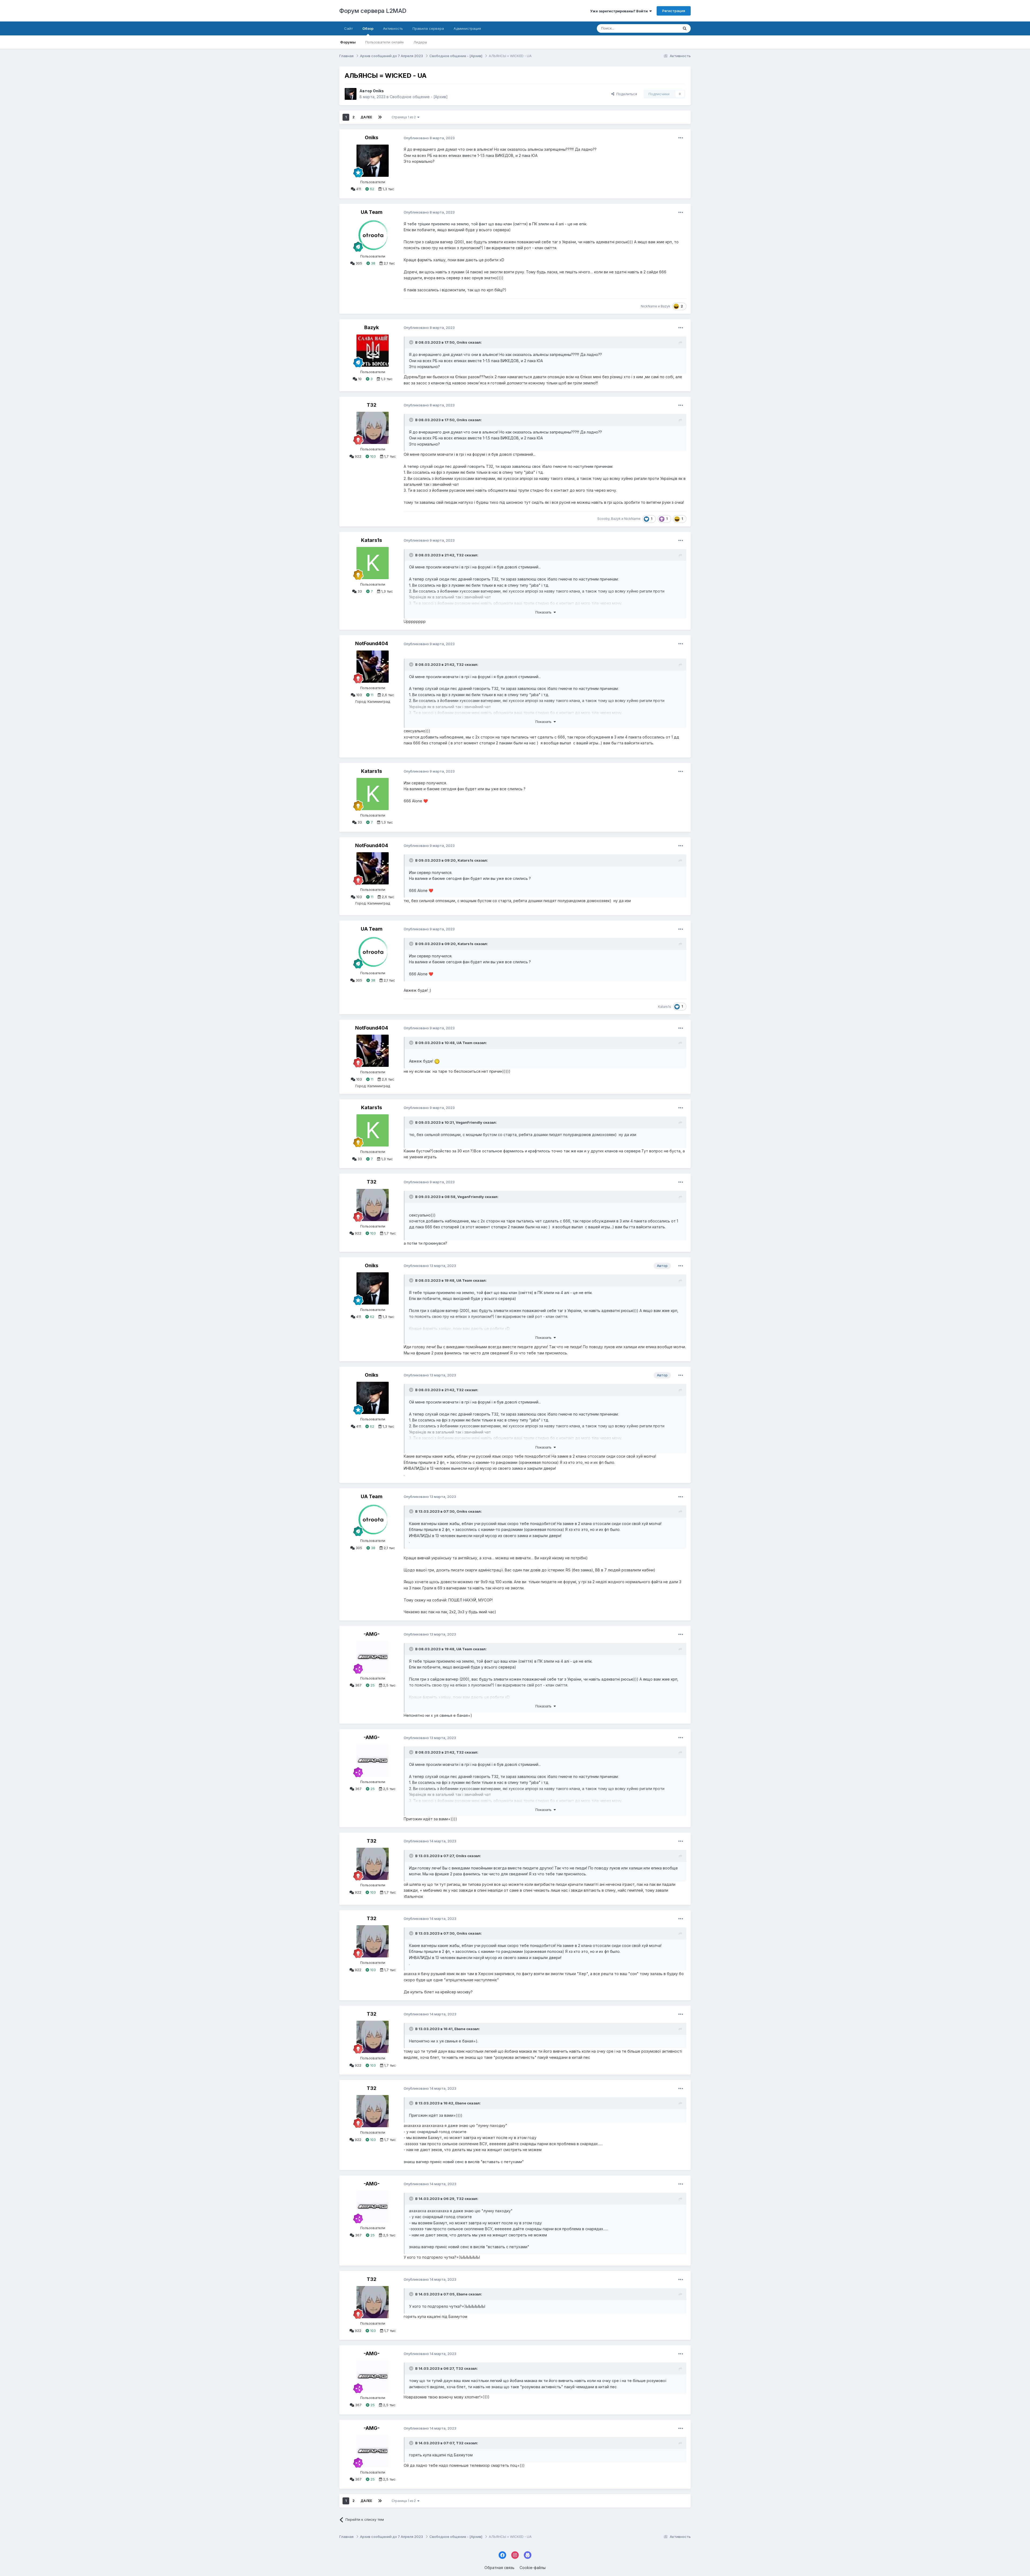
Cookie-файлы (533, 2568)
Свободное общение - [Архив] (419, 97)
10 (359, 379)
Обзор (368, 28)
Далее (366, 117)
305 (358, 263)
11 (371, 695)
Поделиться (626, 94)
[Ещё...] (681, 138)
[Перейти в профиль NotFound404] (373, 667)
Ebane (460, 2029)
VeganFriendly (469, 1122)
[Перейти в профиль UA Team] (373, 235)
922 (358, 456)
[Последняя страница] (380, 117)
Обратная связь (499, 2568)
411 (358, 189)
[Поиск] (685, 28)
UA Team (372, 212)
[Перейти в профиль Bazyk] (373, 351)
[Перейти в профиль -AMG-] (373, 1657)
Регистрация (674, 11)
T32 (371, 405)
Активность (393, 28)
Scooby (603, 519)
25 (372, 1685)
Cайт (348, 28)
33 (359, 591)
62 (371, 189)
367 (358, 1685)
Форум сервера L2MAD (373, 11)
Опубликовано (429, 138)
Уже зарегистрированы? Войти (620, 11)
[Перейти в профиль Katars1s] (373, 563)
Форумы (348, 42)
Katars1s (371, 540)
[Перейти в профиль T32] (373, 428)
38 (373, 263)
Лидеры (420, 42)
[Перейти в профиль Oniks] (351, 94)
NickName (649, 306)
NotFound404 (372, 643)
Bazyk (665, 306)
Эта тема (664, 28)
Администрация (467, 28)
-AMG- (372, 1634)
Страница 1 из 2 (404, 117)
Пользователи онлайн (385, 42)
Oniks (378, 91)
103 (372, 456)
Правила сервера (428, 28)
